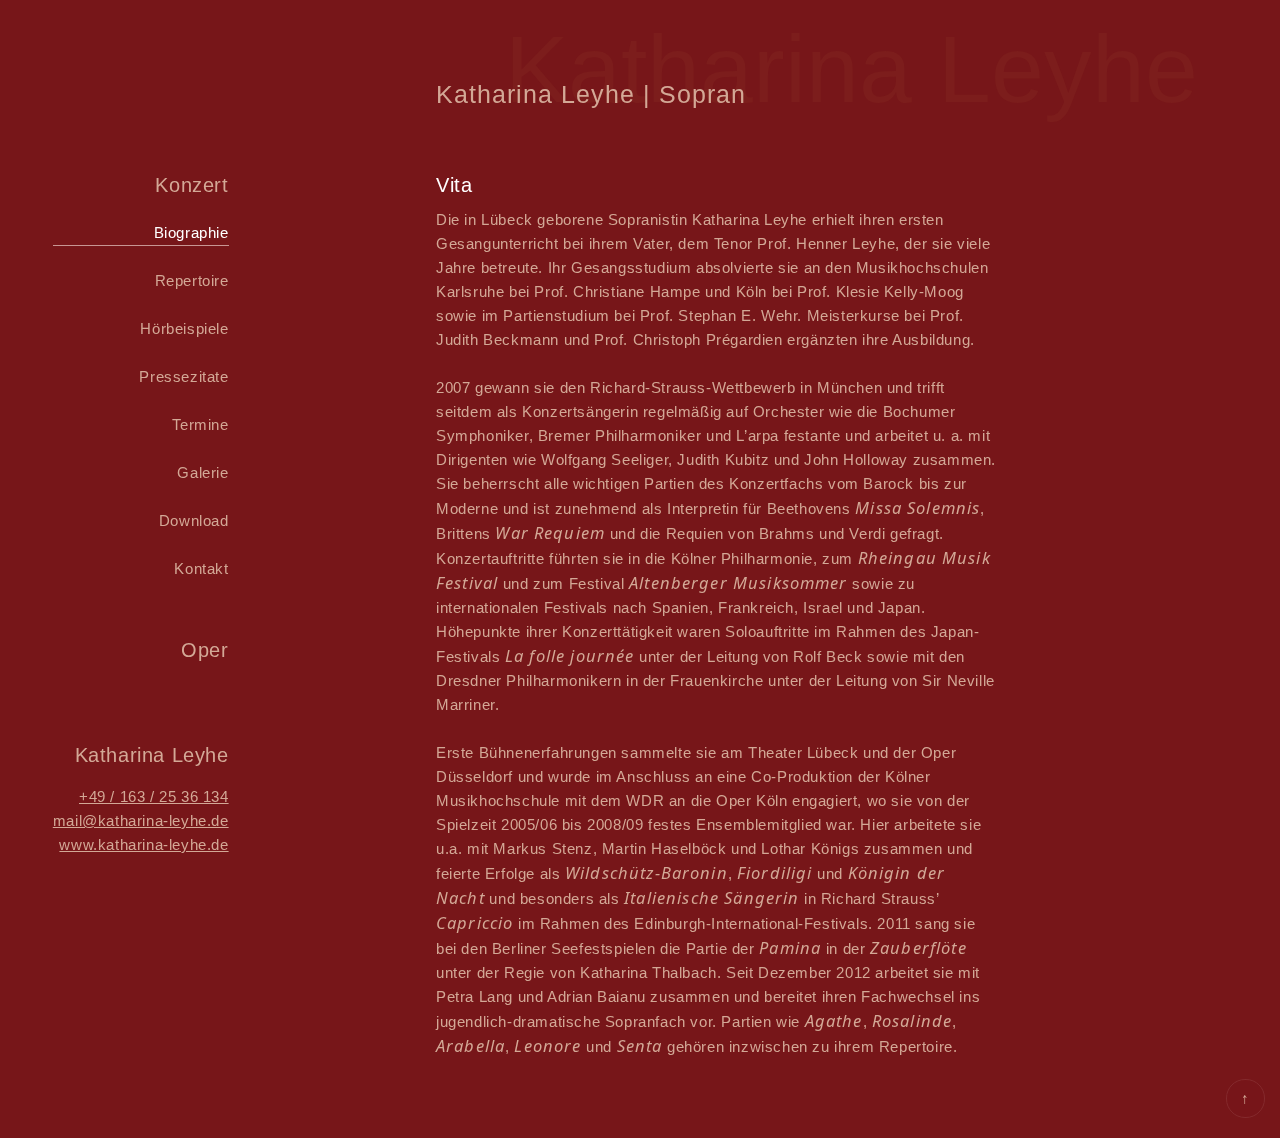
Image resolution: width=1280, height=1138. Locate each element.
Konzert (191, 185)
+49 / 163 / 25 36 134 (154, 796)
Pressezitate (183, 376)
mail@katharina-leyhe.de (141, 820)
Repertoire (192, 280)
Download (194, 520)
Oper (204, 650)
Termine (200, 424)
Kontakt (201, 568)
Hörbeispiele (184, 328)
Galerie (202, 472)
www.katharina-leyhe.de (143, 844)
